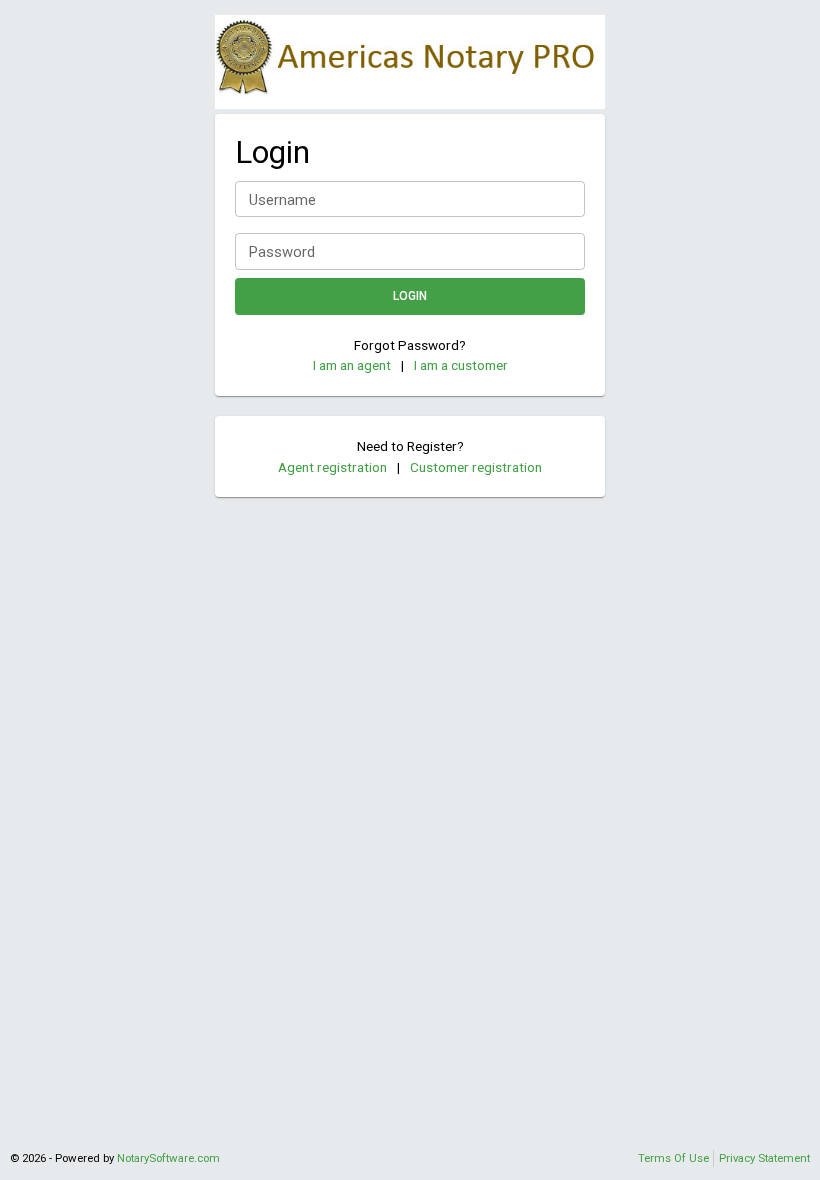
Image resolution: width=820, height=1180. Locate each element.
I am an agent (352, 365)
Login (410, 296)
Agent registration (332, 467)
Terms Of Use (673, 1158)
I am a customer (461, 365)
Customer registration (476, 467)
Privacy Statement (764, 1158)
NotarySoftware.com (168, 1158)
